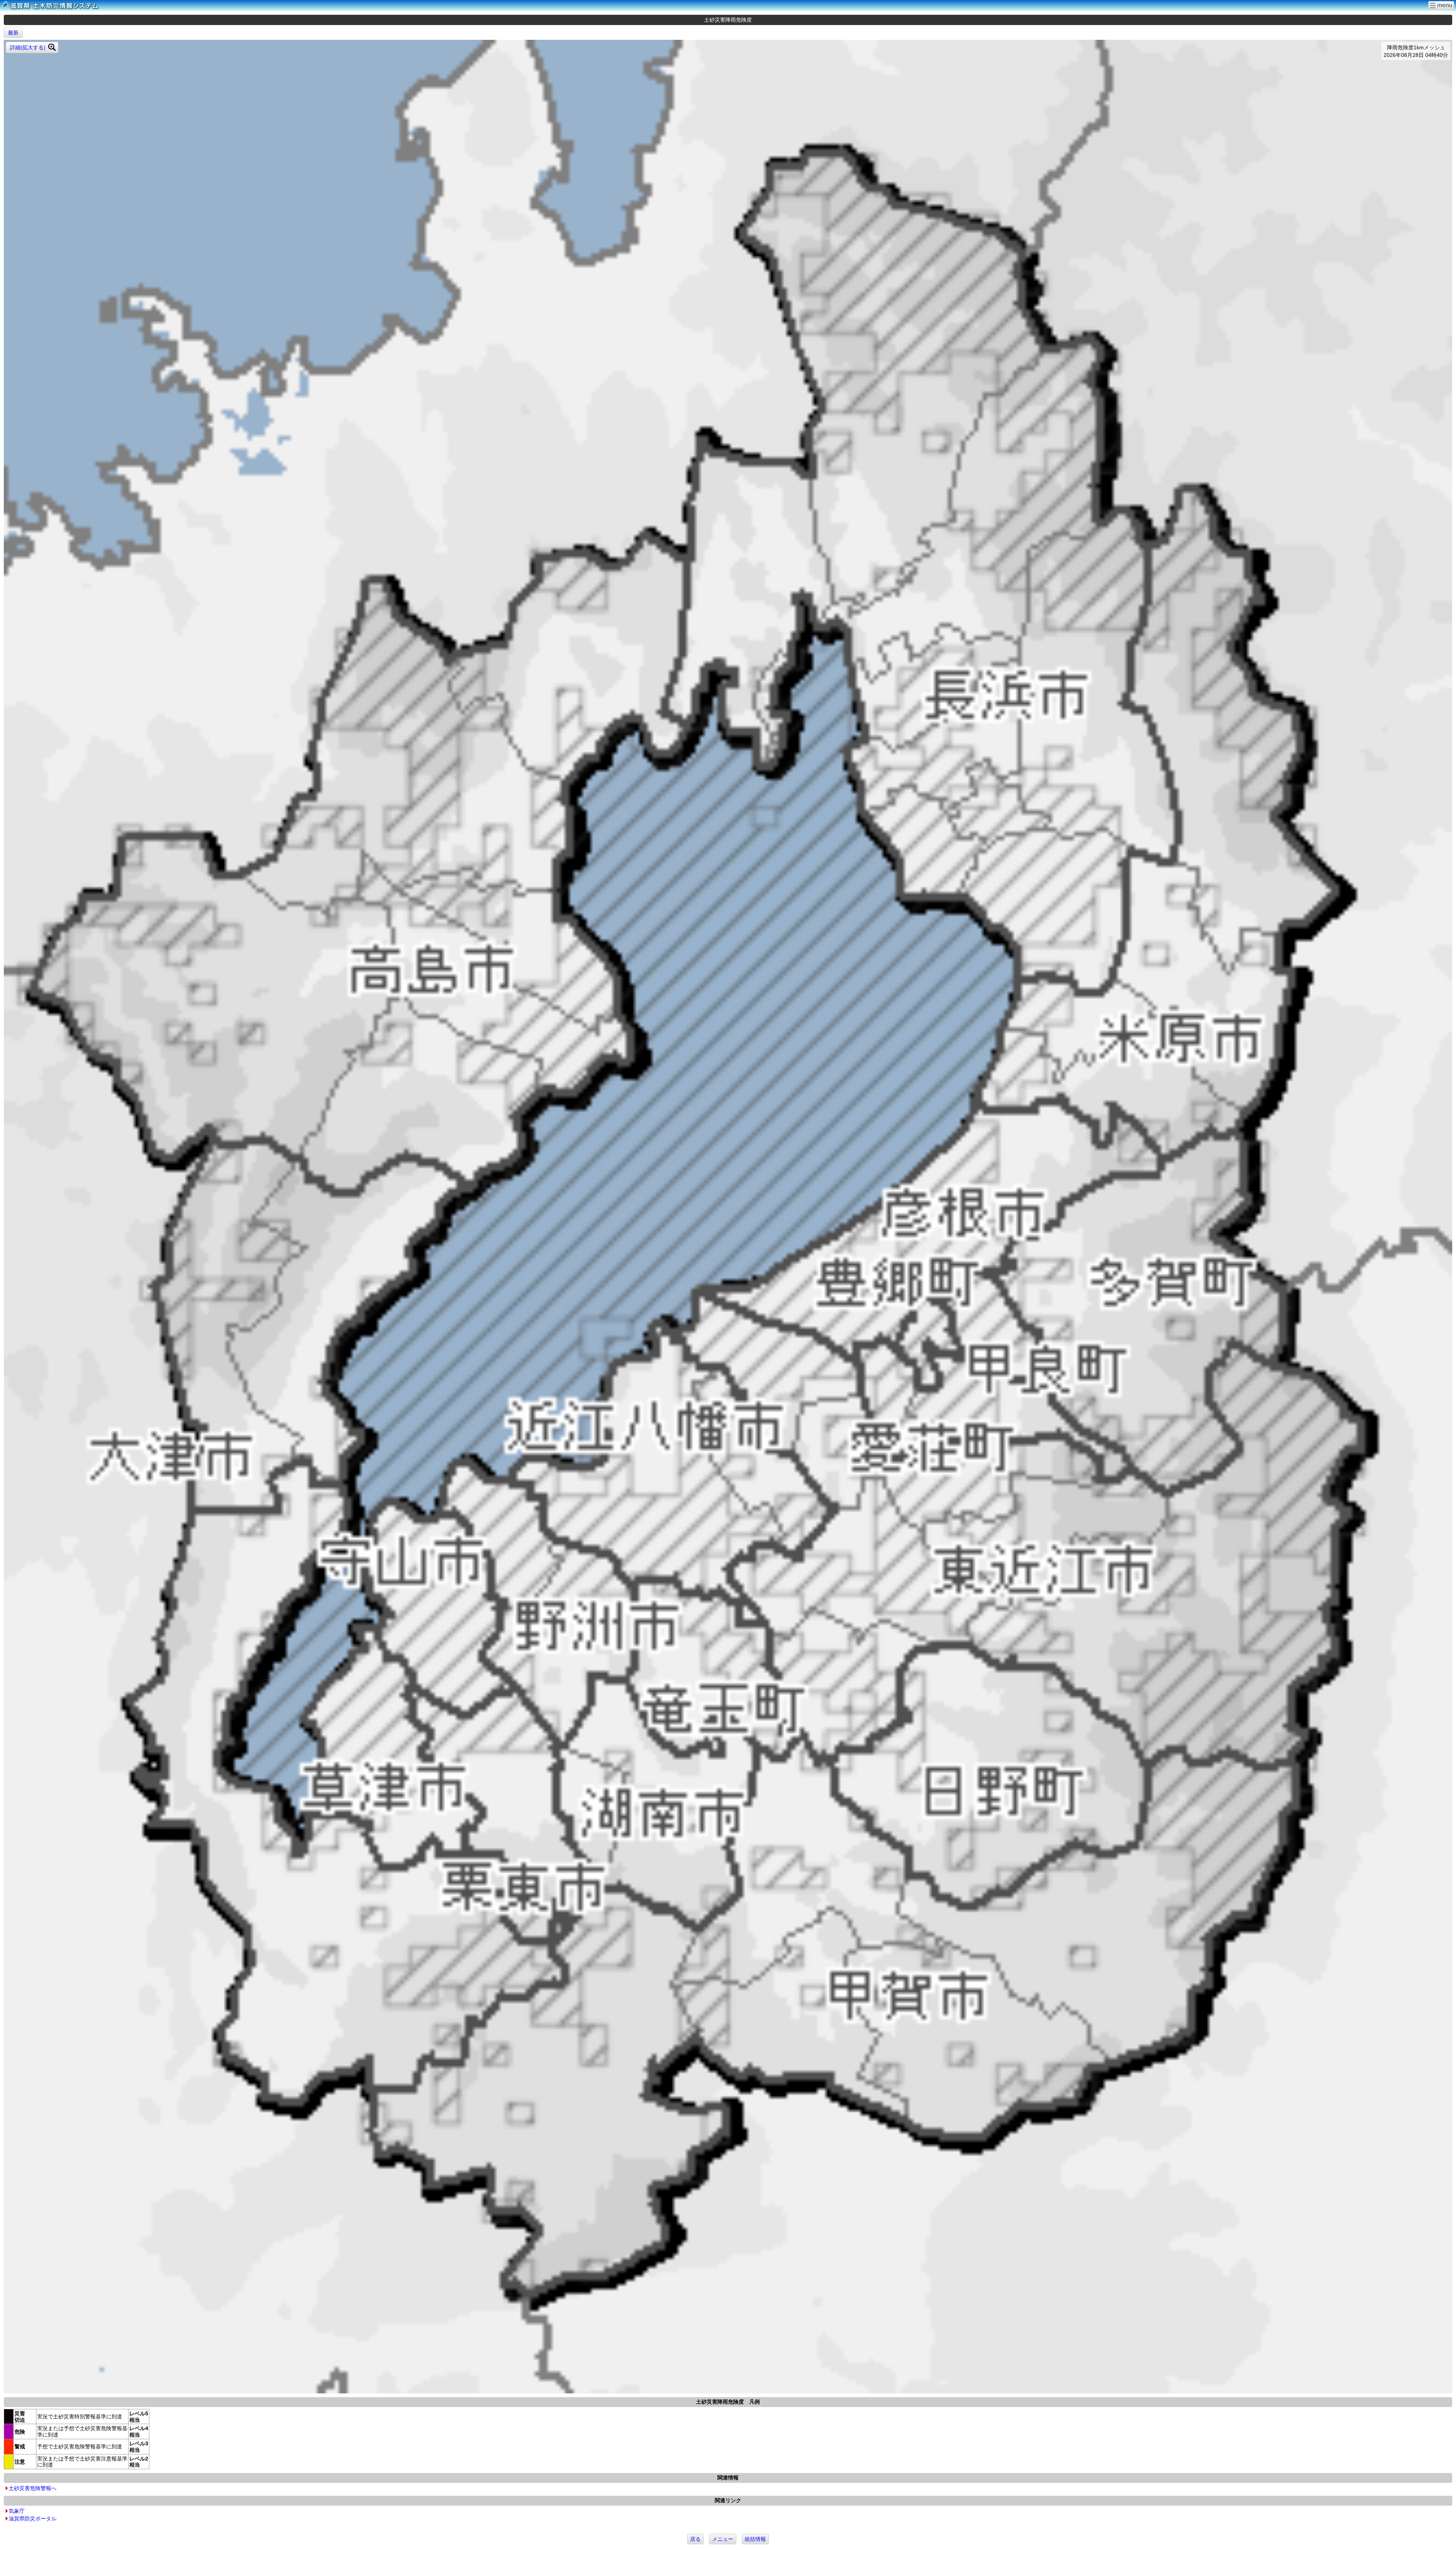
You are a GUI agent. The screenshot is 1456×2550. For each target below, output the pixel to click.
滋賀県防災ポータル (33, 2519)
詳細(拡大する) (28, 47)
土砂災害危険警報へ (33, 2488)
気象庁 (17, 2511)
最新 (13, 33)
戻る (695, 2539)
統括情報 (755, 2539)
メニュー (723, 2539)
